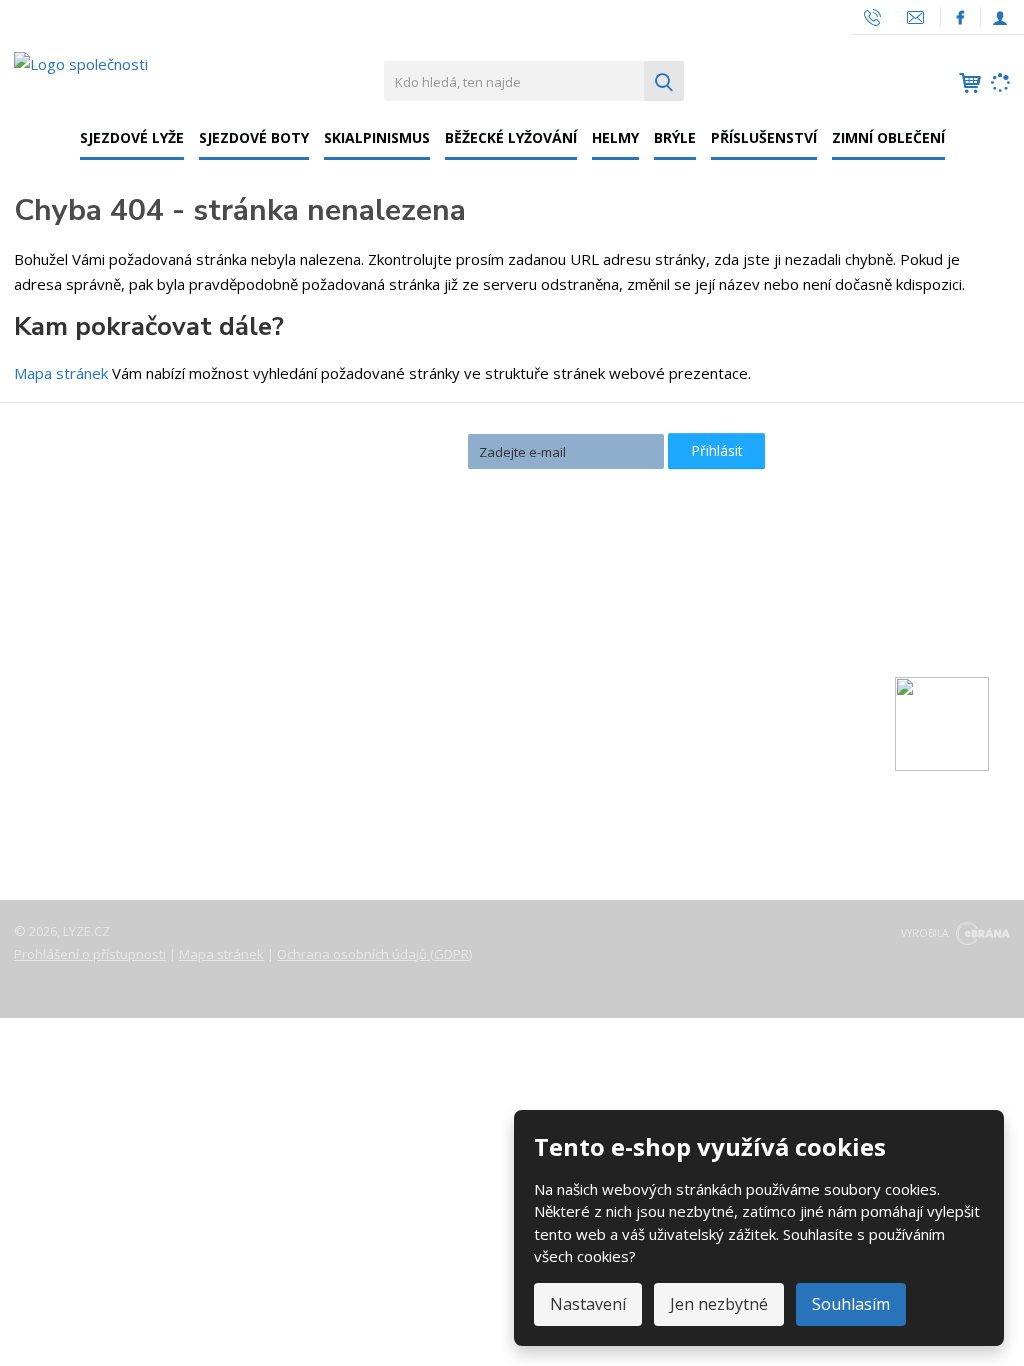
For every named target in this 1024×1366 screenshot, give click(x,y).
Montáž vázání (418, 616)
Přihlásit (717, 450)
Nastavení (588, 1304)
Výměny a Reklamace (103, 742)
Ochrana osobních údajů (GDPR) (374, 954)
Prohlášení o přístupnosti (90, 954)
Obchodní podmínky (98, 798)
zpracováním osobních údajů (553, 486)
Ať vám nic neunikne (370, 449)
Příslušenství (764, 137)
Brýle (675, 137)
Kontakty (62, 686)
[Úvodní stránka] (81, 63)
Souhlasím (851, 1304)
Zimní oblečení (888, 137)
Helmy (615, 137)
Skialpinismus (377, 137)
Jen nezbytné (719, 1304)
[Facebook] (960, 16)
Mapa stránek (61, 373)
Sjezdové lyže (132, 137)
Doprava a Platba (90, 714)
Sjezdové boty (254, 137)
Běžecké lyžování (511, 137)
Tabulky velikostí (87, 770)
